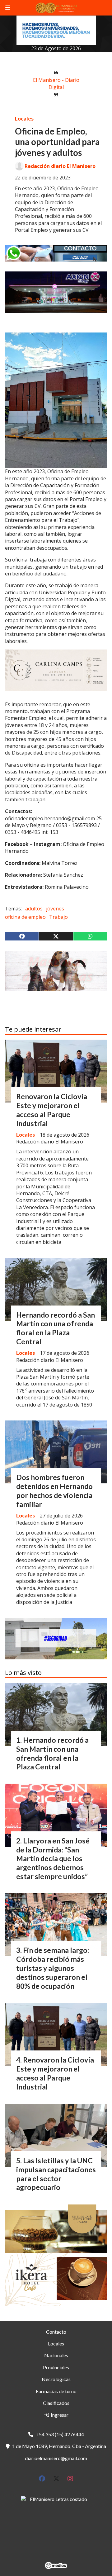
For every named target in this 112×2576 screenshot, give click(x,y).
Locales (24, 119)
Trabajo (58, 917)
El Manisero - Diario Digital (56, 83)
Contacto (56, 2332)
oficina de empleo (25, 917)
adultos (34, 909)
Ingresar (59, 2415)
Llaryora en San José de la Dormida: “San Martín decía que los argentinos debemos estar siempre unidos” (53, 1858)
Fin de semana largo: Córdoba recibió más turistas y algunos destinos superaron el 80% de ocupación (53, 1968)
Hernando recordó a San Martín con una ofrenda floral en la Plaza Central (56, 1328)
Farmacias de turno (56, 2391)
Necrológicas (56, 2379)
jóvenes (55, 909)
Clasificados (56, 2403)
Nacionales (56, 2355)
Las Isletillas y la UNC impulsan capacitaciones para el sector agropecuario (56, 2174)
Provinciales (56, 2367)
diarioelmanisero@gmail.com (56, 2458)
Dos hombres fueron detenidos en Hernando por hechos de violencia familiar (54, 1491)
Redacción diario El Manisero (60, 166)
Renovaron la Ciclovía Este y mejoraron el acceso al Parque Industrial (52, 1110)
